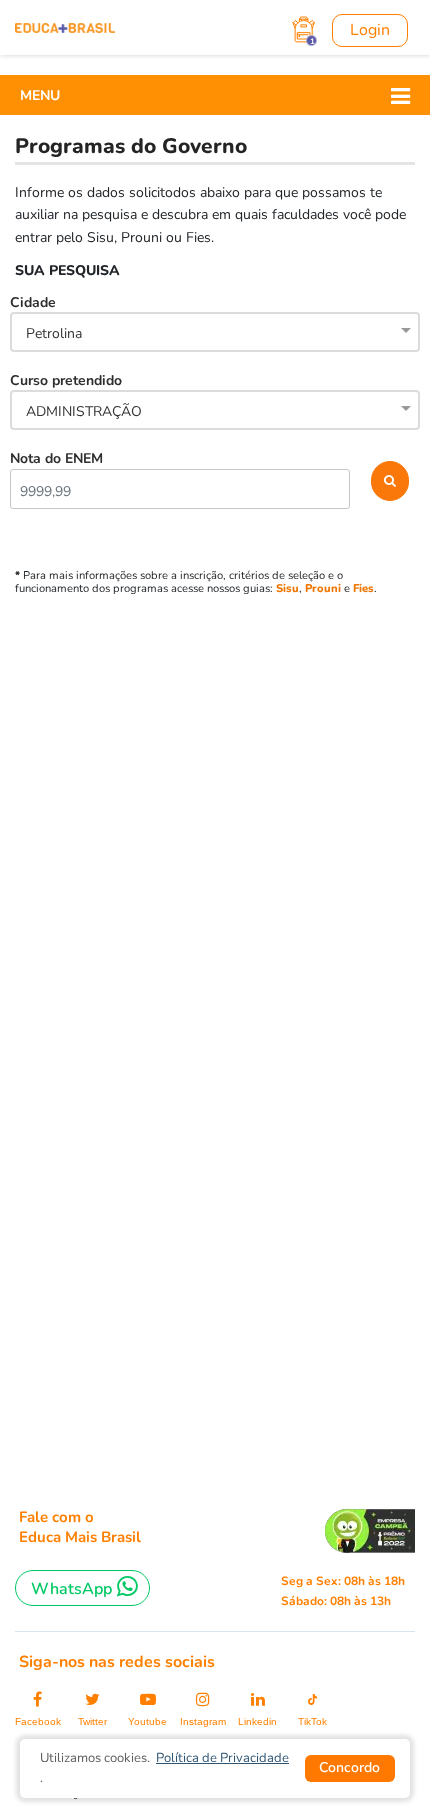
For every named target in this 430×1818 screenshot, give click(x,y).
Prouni (323, 588)
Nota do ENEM (56, 458)
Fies (363, 588)
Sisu (287, 588)
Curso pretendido (76, 396)
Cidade (46, 318)
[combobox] (215, 334)
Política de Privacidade (222, 1758)
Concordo (349, 1767)
